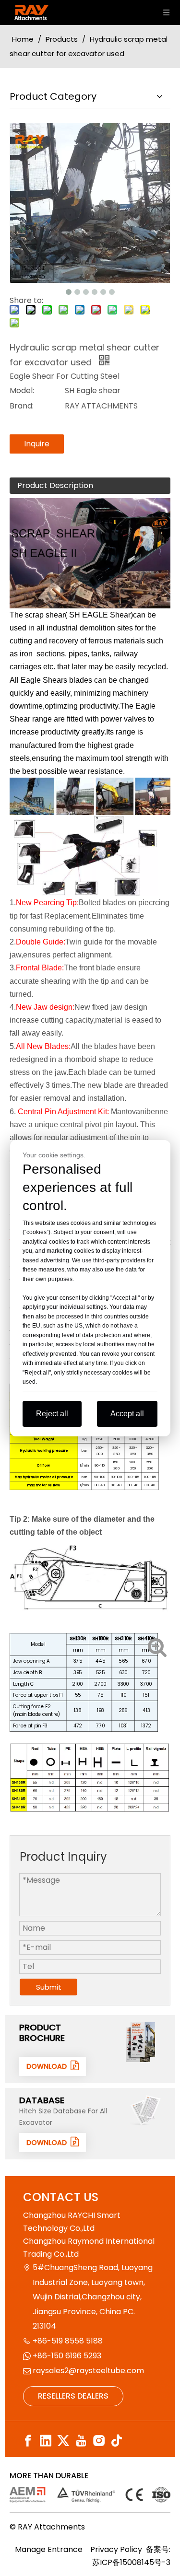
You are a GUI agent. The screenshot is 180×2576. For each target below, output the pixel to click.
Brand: (22, 406)
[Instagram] (99, 2441)
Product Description (55, 485)
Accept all (127, 1414)
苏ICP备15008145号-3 (131, 2562)
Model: (22, 390)
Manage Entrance (49, 2549)
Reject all (52, 1414)
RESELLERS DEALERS (73, 2396)
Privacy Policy (116, 2549)
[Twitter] (63, 2441)
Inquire (37, 444)
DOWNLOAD (48, 2066)
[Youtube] (81, 2441)
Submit (49, 1987)
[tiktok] (117, 2441)
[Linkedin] (46, 2441)
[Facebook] (28, 2441)
